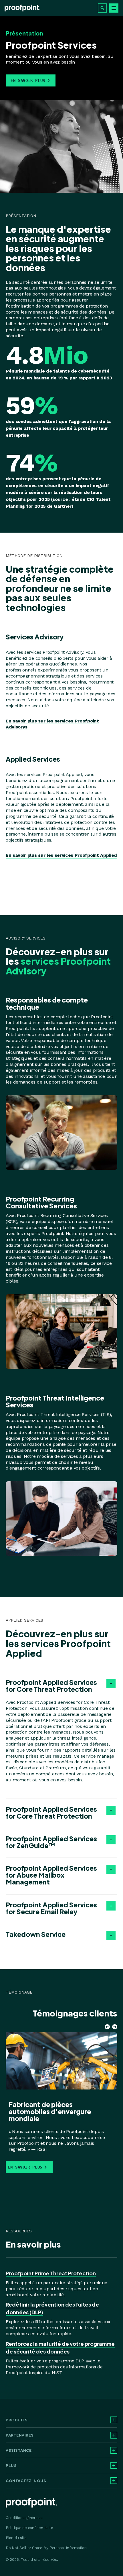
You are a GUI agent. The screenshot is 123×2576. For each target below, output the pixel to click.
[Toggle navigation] (114, 8)
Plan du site (16, 2538)
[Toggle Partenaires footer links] (114, 2435)
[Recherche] (102, 8)
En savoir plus (28, 80)
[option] (60, 2101)
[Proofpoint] (22, 8)
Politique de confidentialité (29, 2528)
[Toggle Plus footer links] (114, 2465)
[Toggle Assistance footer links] (114, 2450)
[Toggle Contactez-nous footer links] (114, 2481)
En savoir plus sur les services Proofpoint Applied (61, 855)
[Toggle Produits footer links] (114, 2420)
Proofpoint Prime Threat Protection (51, 2273)
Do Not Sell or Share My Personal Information (46, 2548)
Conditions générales (24, 2518)
